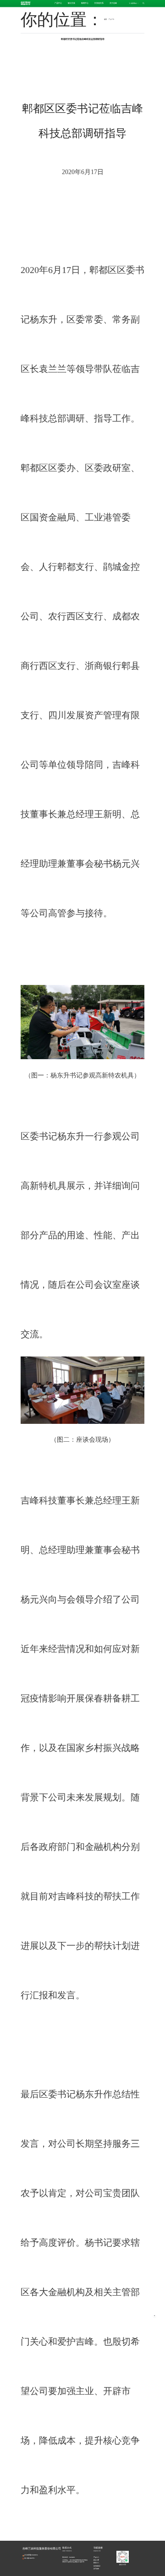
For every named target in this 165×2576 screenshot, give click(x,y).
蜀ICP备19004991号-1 (30, 2558)
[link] (111, 19)
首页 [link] (105, 19)
